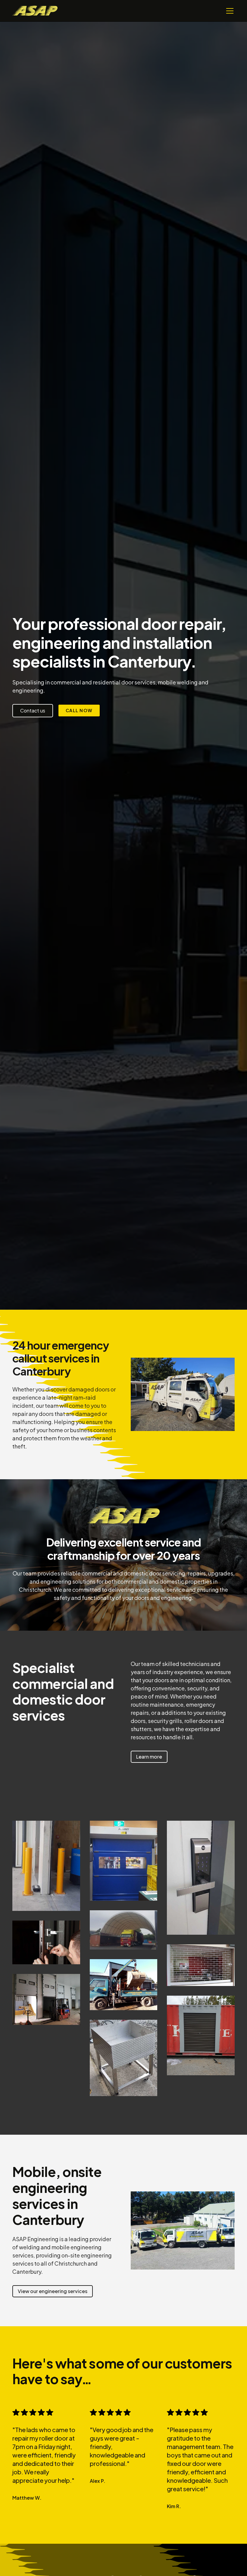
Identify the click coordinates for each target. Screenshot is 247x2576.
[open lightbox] (46, 1866)
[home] (35, 11)
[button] (229, 11)
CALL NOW (79, 710)
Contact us (33, 711)
